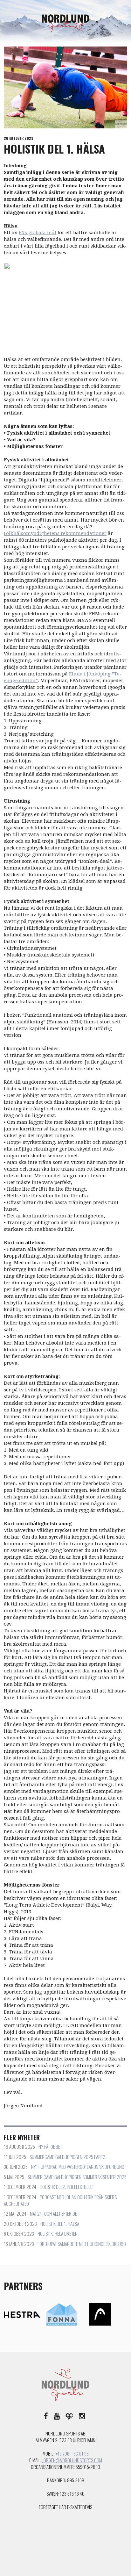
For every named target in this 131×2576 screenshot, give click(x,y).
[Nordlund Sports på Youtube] (57, 2415)
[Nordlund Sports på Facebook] (46, 2415)
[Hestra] (22, 2314)
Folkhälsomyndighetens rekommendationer (55, 533)
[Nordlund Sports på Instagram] (82, 2415)
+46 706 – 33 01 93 (72, 2453)
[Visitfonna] (62, 2314)
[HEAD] (100, 2314)
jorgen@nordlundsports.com (72, 2460)
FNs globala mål (38, 233)
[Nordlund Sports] (65, 23)
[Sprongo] (69, 2415)
